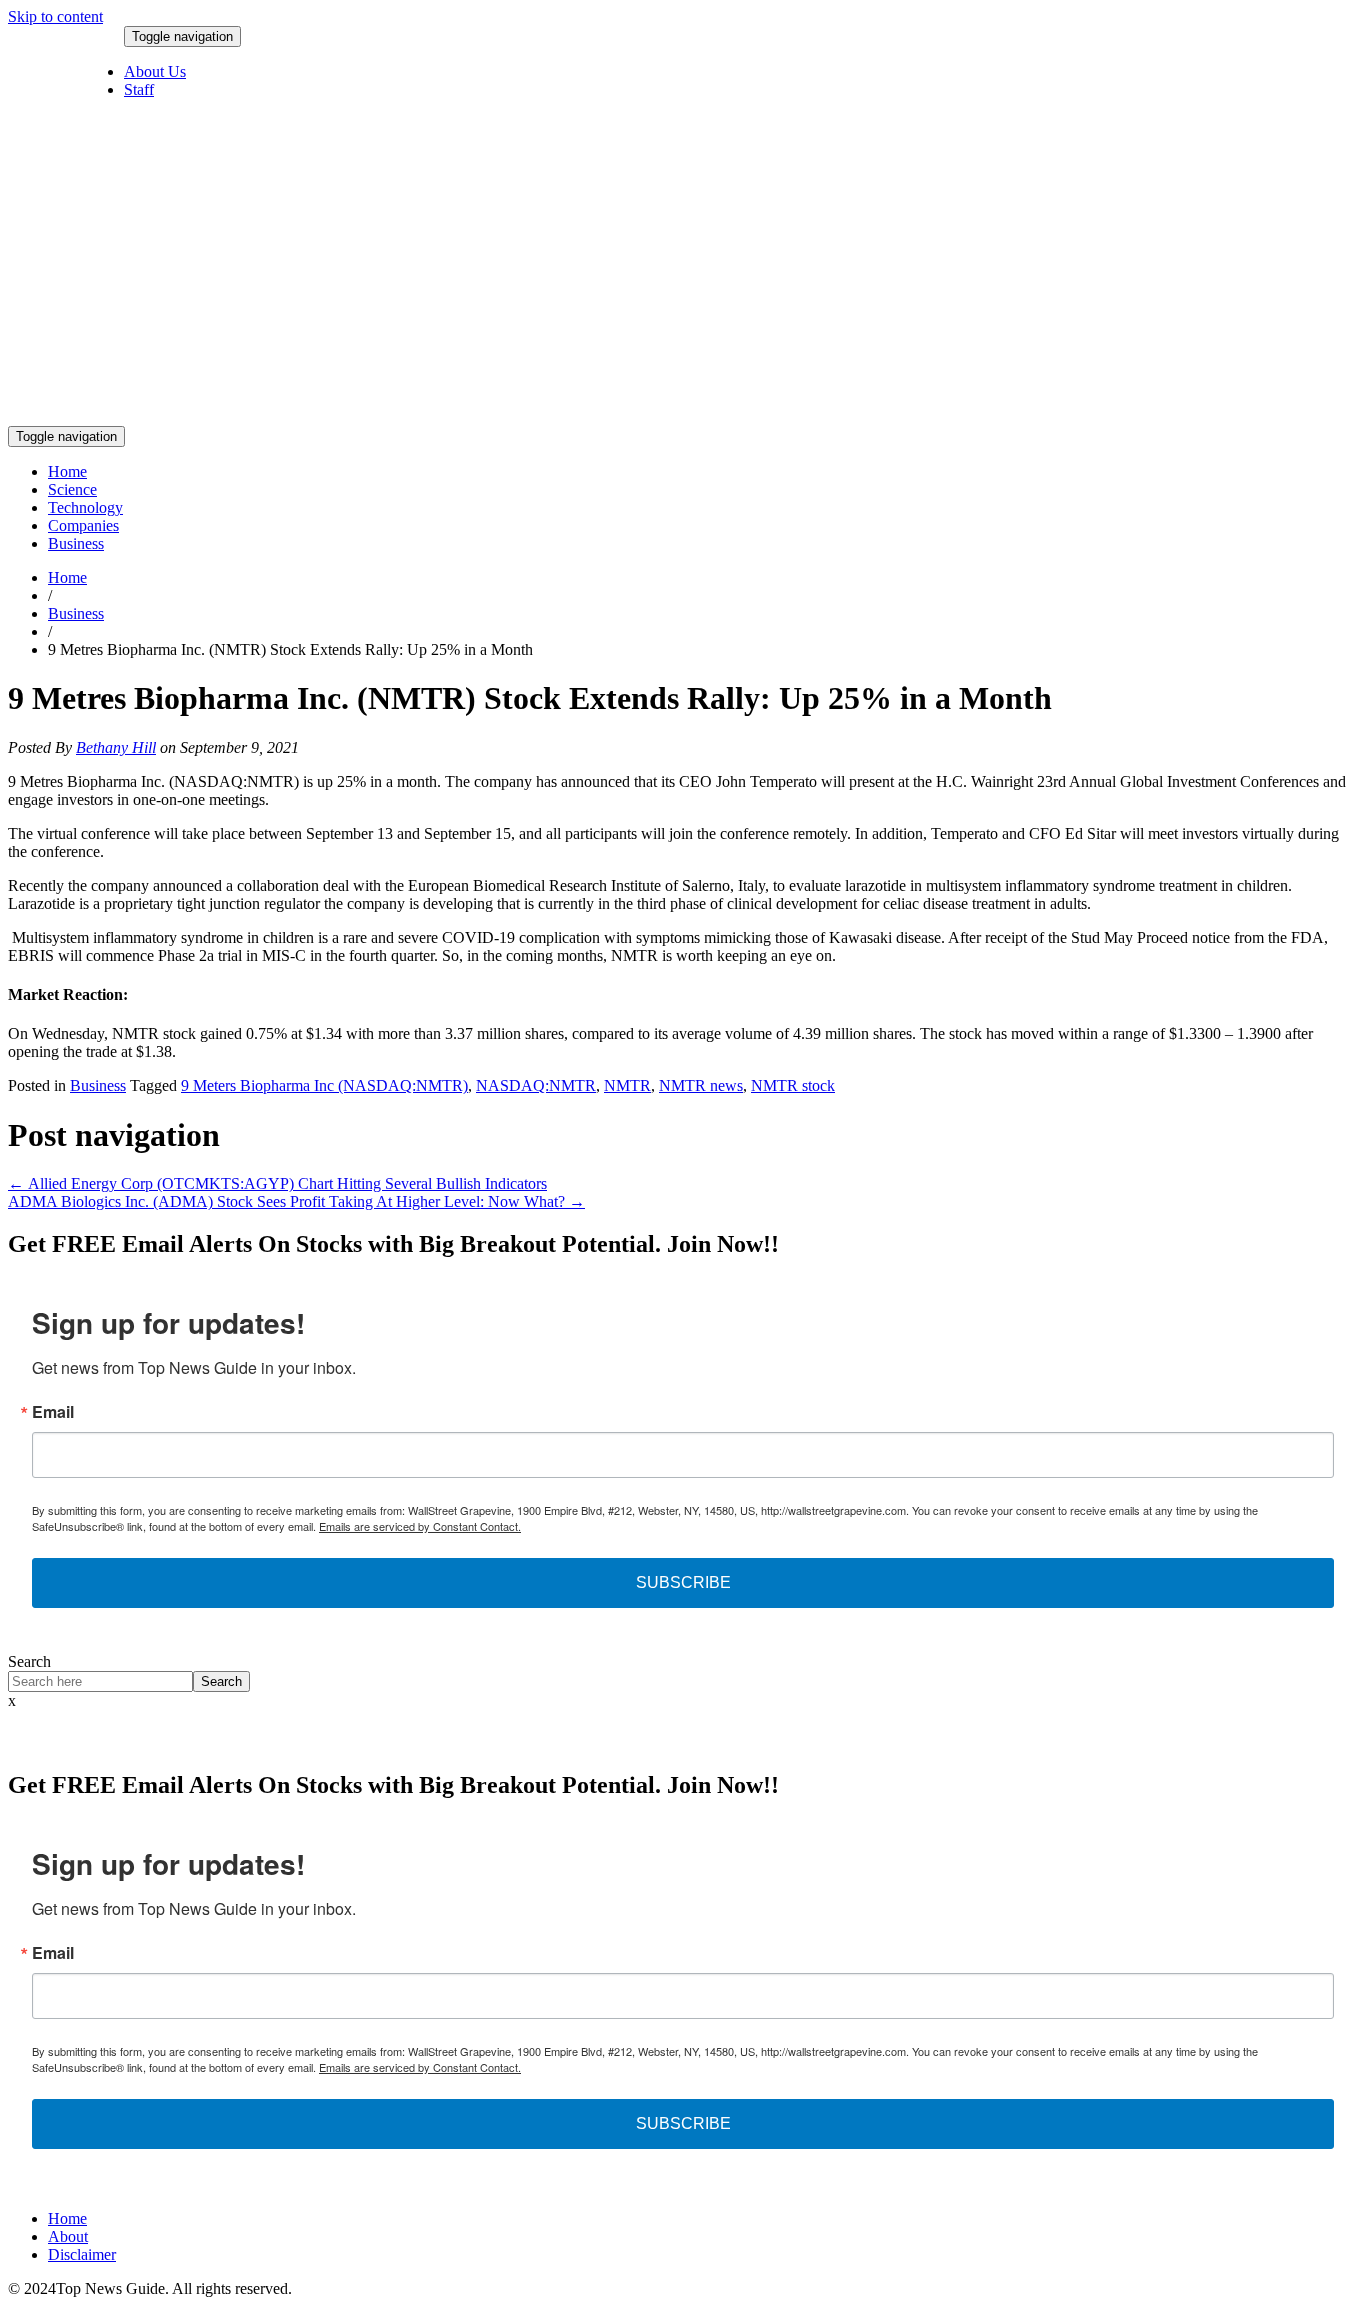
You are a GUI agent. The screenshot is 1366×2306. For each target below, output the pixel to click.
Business (76, 543)
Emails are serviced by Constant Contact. (420, 1526)
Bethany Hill (116, 747)
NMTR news (701, 1085)
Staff (139, 89)
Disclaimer (82, 2254)
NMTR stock (793, 1085)
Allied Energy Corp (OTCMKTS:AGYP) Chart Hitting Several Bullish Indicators (277, 1183)
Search (29, 1661)
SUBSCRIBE (683, 1582)
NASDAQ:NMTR (536, 1085)
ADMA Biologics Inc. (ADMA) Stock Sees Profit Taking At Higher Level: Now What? (296, 1201)
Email (53, 1412)
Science (72, 489)
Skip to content (55, 16)
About (68, 2236)
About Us (155, 71)
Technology (85, 507)
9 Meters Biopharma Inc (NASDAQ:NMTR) (324, 1085)
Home (67, 471)
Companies (83, 525)
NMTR (627, 1085)
